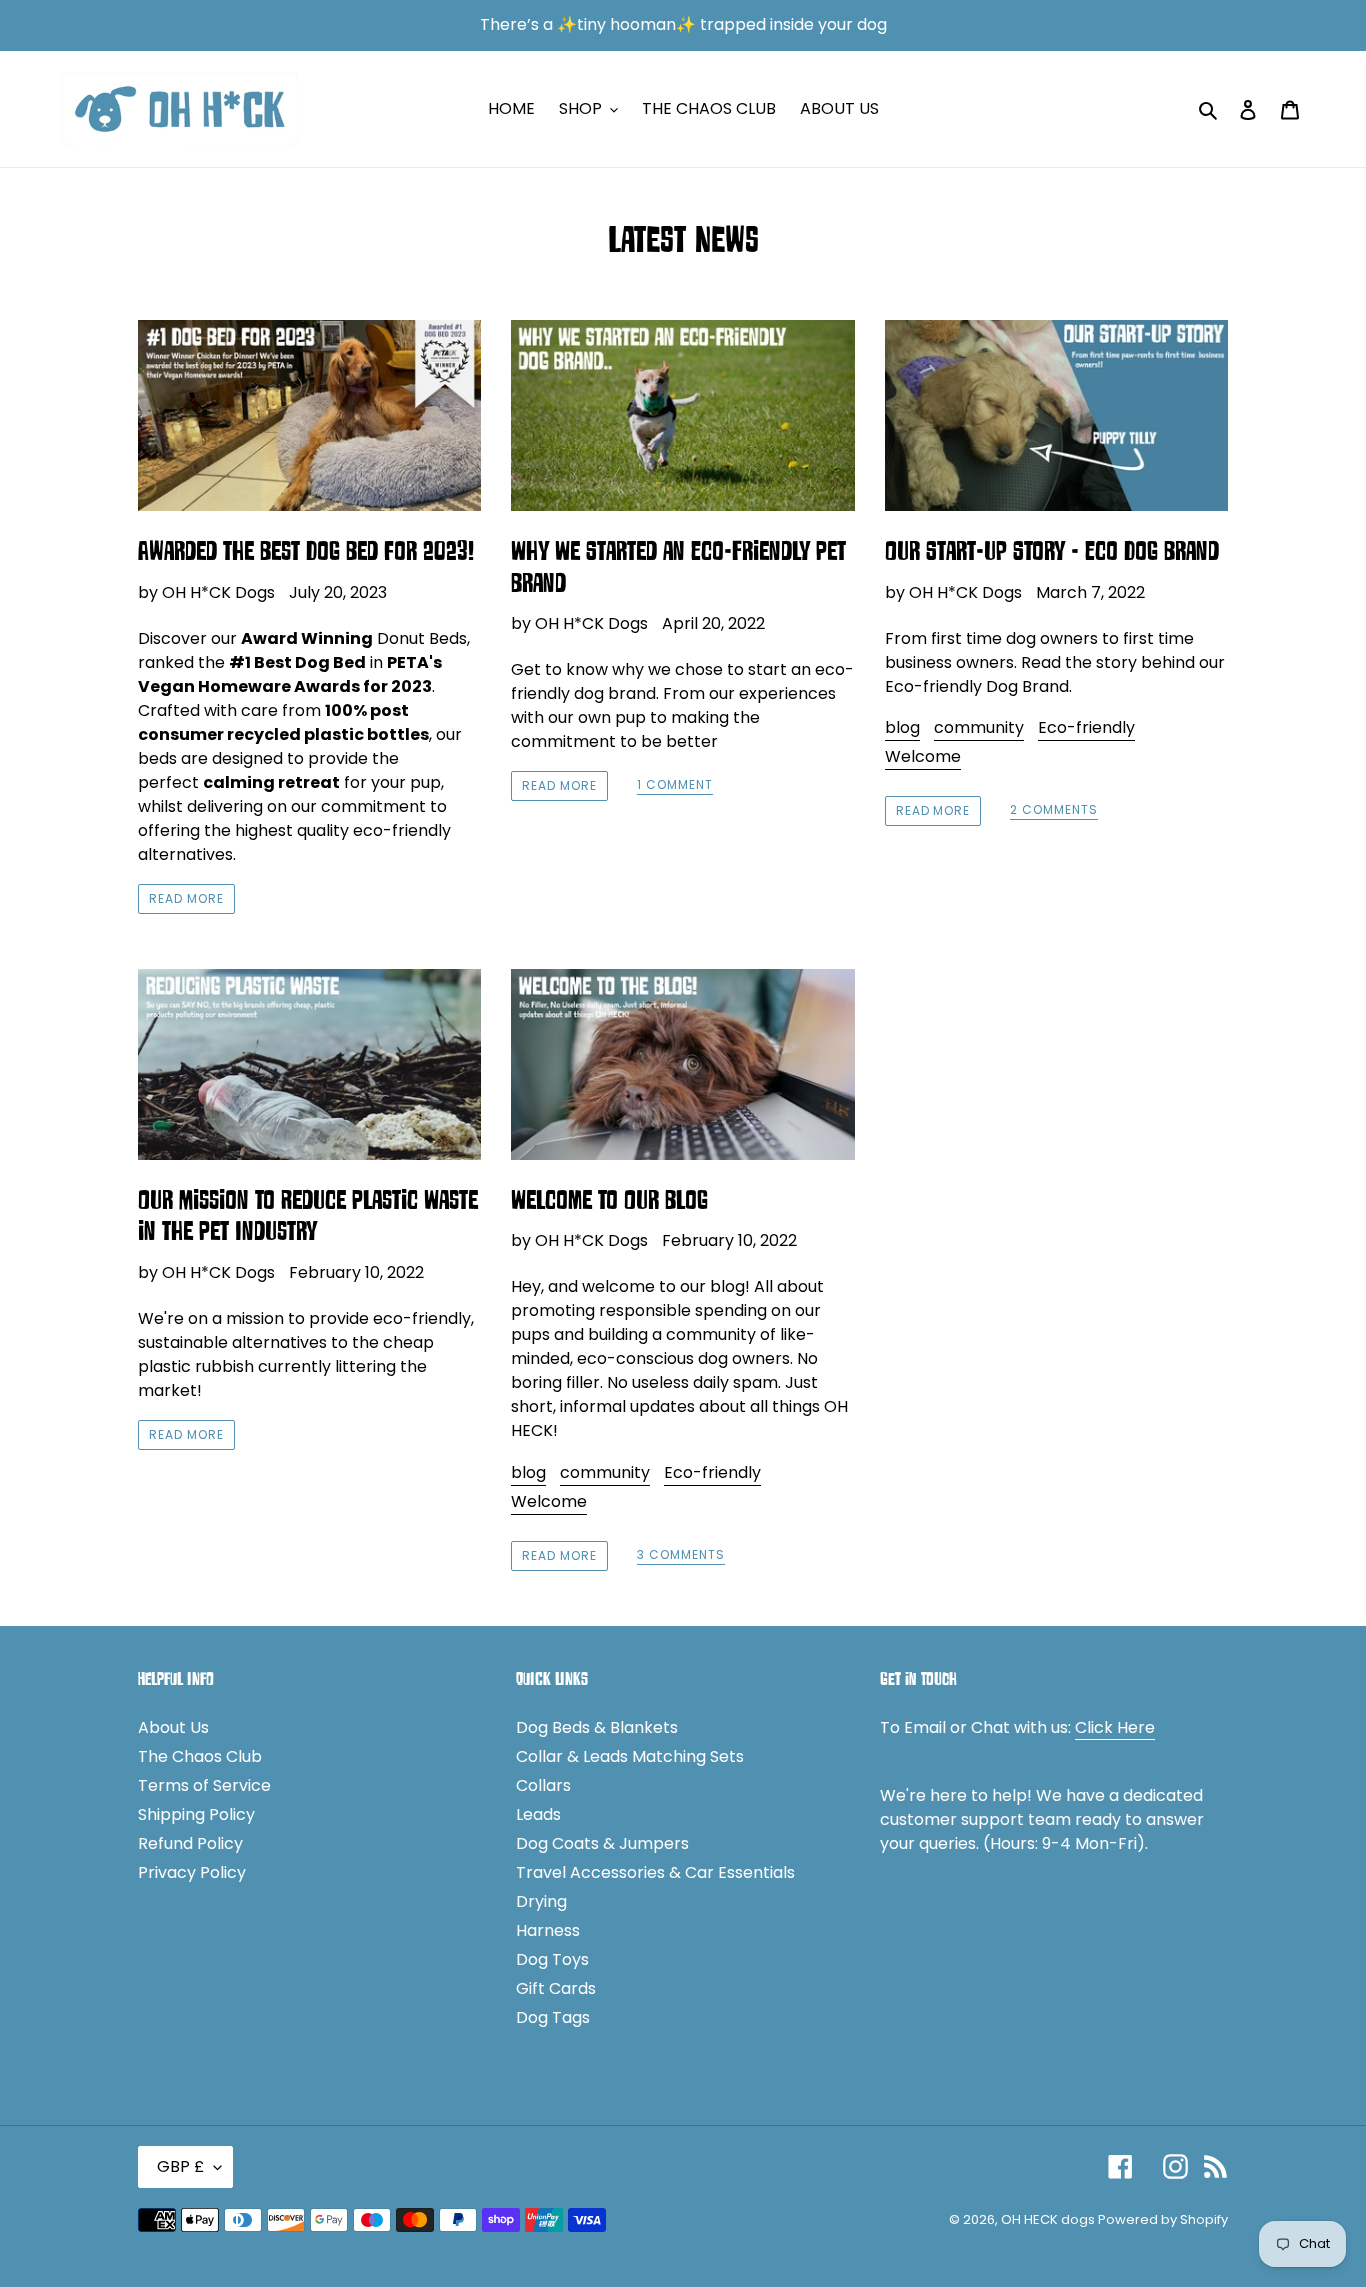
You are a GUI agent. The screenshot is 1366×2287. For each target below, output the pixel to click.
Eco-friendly (1086, 727)
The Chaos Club (200, 1756)
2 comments (1054, 810)
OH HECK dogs (1049, 2219)
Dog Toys (552, 1959)
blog (902, 727)
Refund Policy (190, 1843)
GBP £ (180, 2166)
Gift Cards (556, 1988)
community (979, 727)
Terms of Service (204, 1785)
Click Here (1115, 1727)
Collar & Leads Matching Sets (630, 1756)
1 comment (675, 785)
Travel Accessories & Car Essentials (655, 1872)
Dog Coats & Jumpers (602, 1843)
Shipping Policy (196, 1814)
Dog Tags (553, 2017)
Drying (541, 1901)
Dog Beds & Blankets (597, 1727)
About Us (173, 1727)
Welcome (923, 756)
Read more (186, 898)
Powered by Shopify (1163, 2219)
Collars (543, 1785)
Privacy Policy (192, 1872)
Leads (538, 1814)
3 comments (681, 1555)
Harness (548, 1930)
